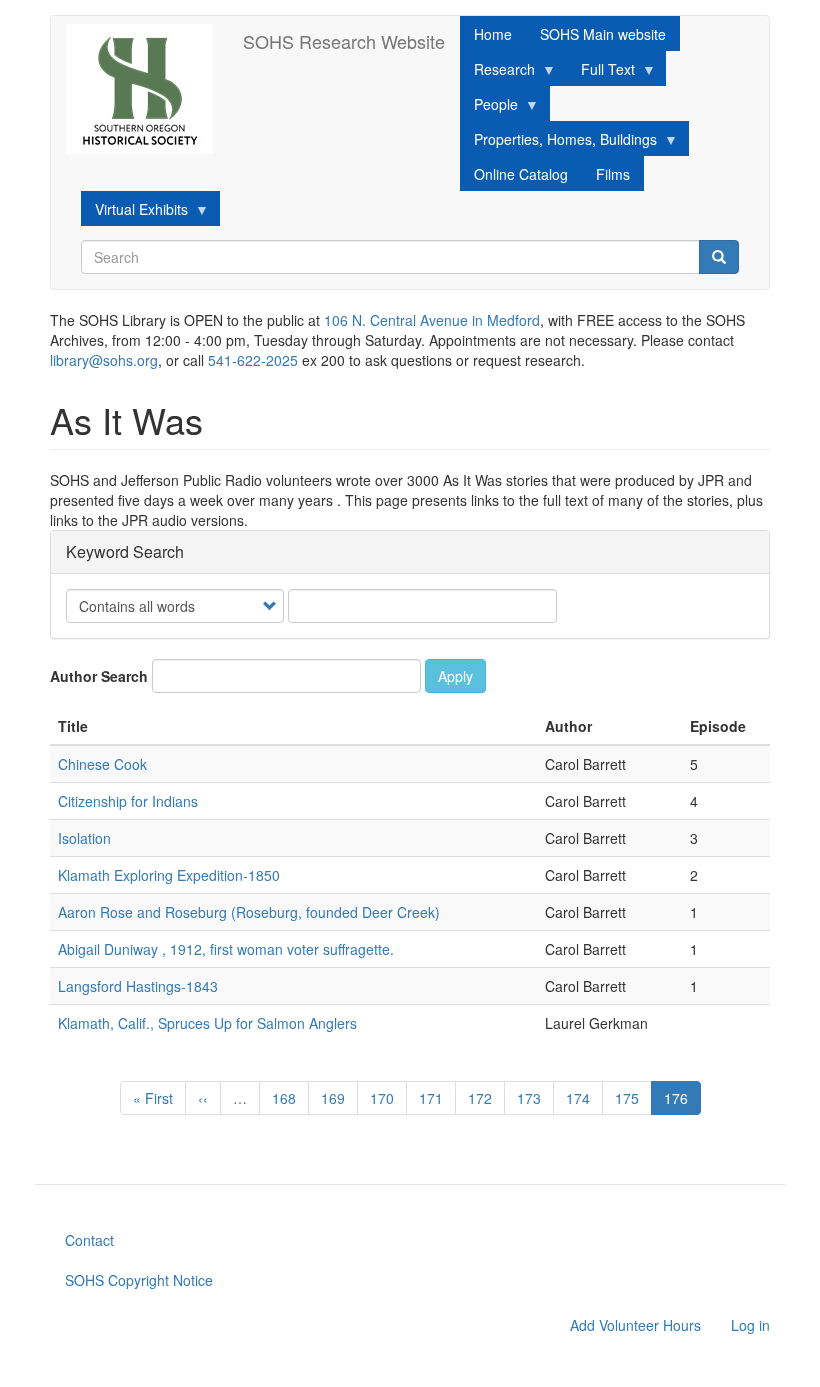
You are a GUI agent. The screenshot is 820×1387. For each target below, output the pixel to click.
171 (435, 1098)
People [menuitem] (489, 107)
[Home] (147, 89)
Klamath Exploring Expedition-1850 (169, 875)
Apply (455, 676)
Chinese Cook (102, 764)
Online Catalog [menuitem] (521, 174)
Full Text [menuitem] (601, 72)
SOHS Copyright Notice (139, 1280)
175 (631, 1098)
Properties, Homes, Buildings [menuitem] (558, 142)
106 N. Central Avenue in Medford (432, 320)
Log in (750, 1325)
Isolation (84, 838)
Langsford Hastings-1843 (138, 986)
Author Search (99, 676)
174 (582, 1098)
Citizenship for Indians (128, 801)
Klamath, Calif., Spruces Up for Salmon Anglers (207, 1023)
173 (533, 1098)
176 (682, 1101)
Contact (89, 1240)
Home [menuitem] (493, 34)
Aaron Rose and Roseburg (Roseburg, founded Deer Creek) (249, 912)
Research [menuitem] (497, 72)
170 (386, 1098)
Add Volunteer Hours (635, 1325)
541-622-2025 (253, 360)
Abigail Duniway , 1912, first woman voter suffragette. (226, 949)
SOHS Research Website (344, 41)
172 (484, 1098)
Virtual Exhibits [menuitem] (134, 212)
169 (337, 1098)
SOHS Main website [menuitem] (603, 34)
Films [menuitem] (613, 174)
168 (288, 1098)
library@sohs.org (104, 360)
